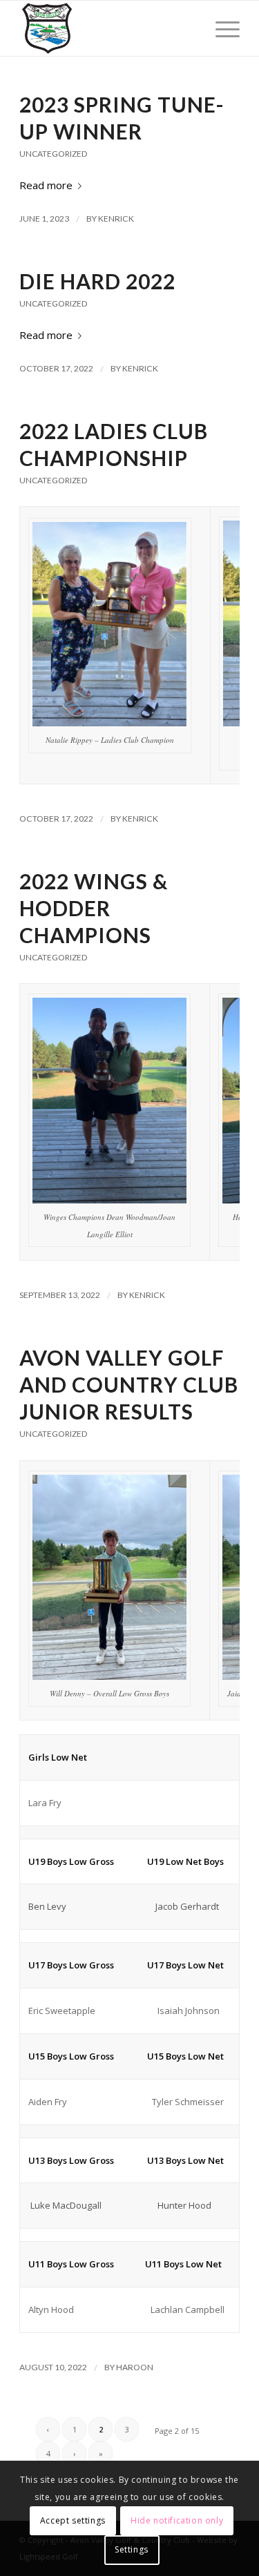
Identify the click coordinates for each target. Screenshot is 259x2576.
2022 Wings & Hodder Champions (94, 908)
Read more (46, 185)
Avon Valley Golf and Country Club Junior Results (129, 1384)
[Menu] (221, 28)
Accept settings (73, 2520)
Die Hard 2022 (97, 281)
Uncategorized (53, 154)
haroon (135, 2367)
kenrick (116, 219)
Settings (132, 2549)
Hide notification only (177, 2520)
